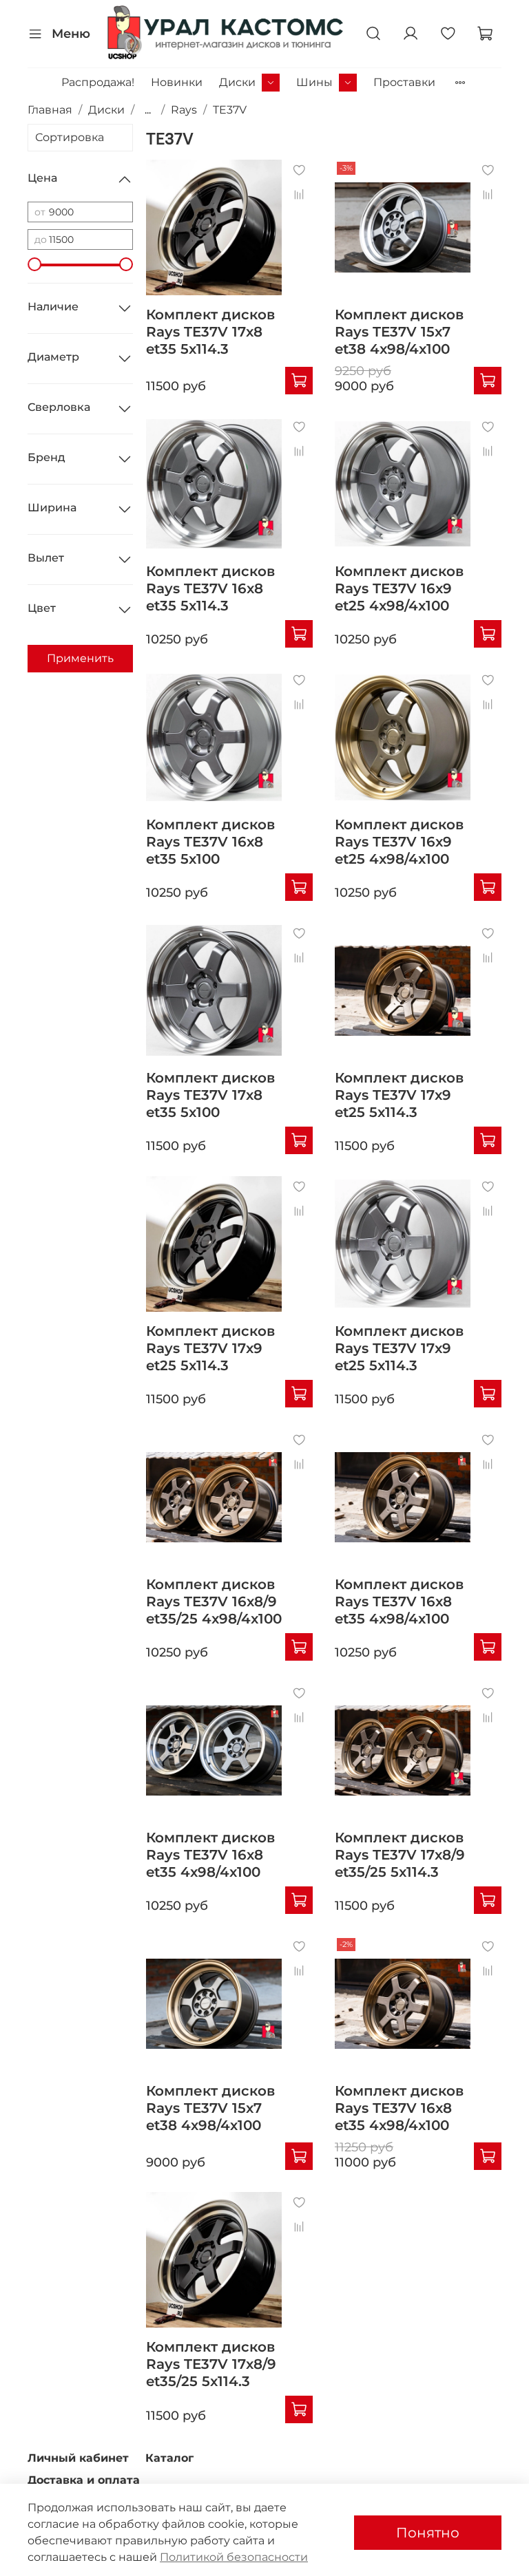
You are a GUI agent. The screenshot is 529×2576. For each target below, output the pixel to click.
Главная (50, 110)
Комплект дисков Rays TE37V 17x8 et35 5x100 (210, 1095)
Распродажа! (98, 82)
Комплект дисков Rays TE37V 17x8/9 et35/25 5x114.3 (400, 1855)
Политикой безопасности (234, 2557)
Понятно (428, 2533)
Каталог (169, 2458)
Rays (184, 110)
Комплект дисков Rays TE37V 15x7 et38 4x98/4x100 (399, 332)
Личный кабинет (78, 2458)
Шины (314, 82)
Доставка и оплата (84, 2480)
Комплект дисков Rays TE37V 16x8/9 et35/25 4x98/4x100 (214, 1601)
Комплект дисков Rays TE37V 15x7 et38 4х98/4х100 (210, 2108)
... (148, 110)
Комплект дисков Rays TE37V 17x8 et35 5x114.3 (210, 332)
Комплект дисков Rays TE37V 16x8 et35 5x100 (210, 842)
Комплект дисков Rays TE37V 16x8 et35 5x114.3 (210, 588)
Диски (237, 82)
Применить (80, 658)
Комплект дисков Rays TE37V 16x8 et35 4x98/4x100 (399, 1601)
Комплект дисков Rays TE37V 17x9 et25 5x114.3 (399, 1095)
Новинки (177, 82)
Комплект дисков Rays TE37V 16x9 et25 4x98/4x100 (399, 588)
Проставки (404, 82)
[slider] (34, 264)
